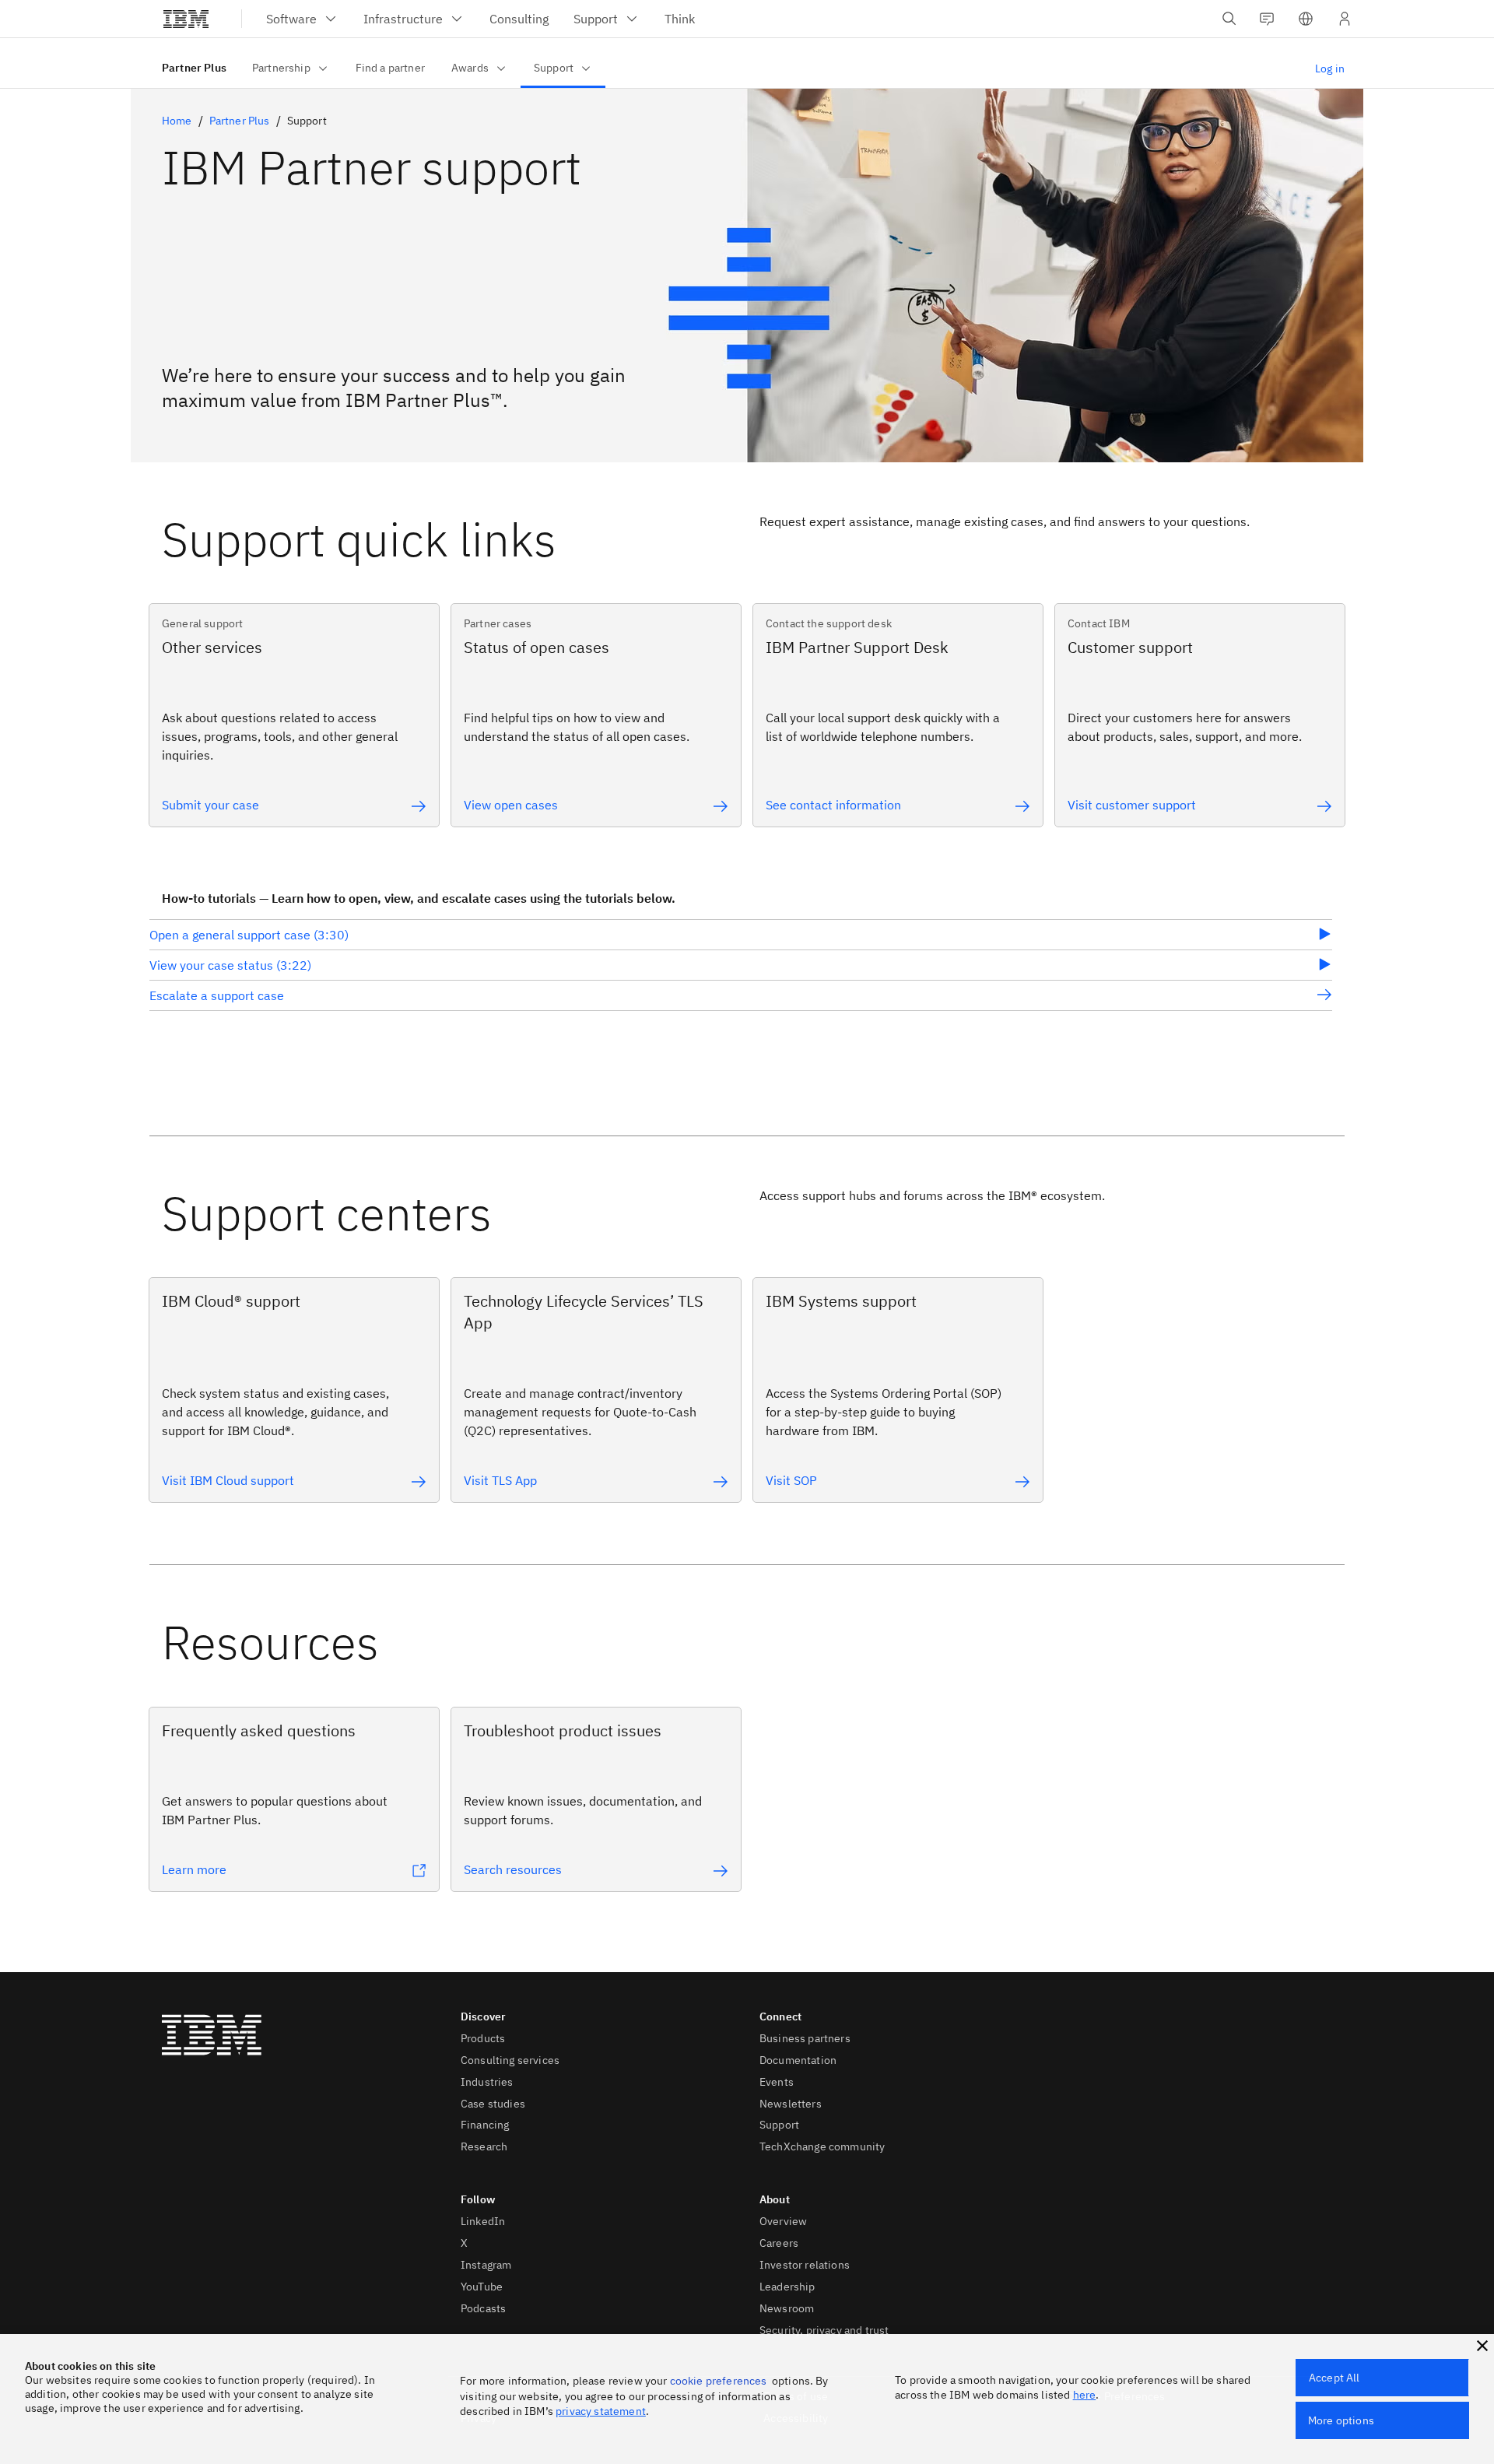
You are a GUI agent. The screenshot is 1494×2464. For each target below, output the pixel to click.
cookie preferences (719, 2381)
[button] (1306, 19)
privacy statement (601, 2411)
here (1085, 2395)
